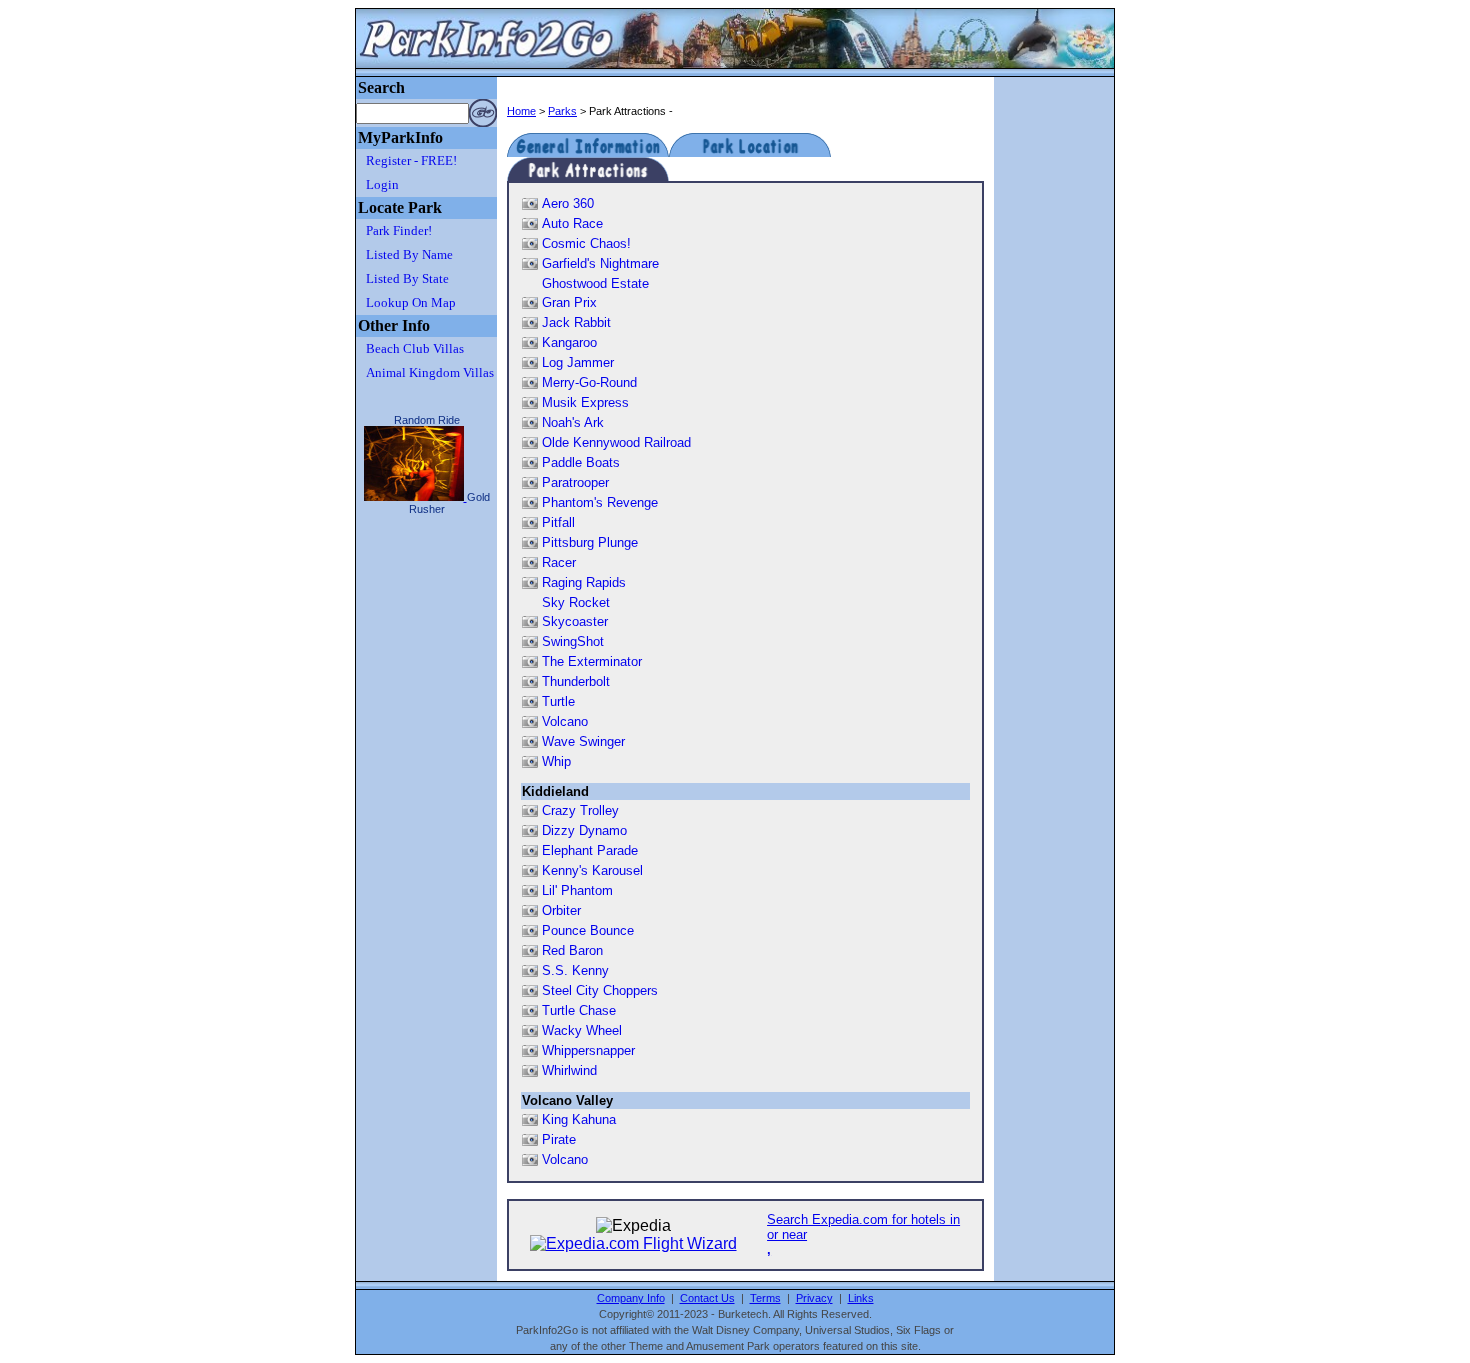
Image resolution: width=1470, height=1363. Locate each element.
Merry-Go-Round (589, 382)
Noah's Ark (573, 422)
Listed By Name (409, 254)
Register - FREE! (411, 160)
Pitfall (558, 522)
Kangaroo (569, 342)
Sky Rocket (576, 602)
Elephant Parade (590, 850)
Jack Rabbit (576, 322)
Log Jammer (578, 362)
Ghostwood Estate (595, 283)
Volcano (565, 721)
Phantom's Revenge (600, 502)
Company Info (631, 1298)
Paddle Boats (581, 462)
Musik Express (585, 402)
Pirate (559, 1139)
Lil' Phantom (577, 890)
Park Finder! (399, 230)
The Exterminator (592, 661)
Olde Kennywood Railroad (616, 442)
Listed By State (407, 278)
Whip (556, 761)
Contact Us (707, 1298)
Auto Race (572, 223)
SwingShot (573, 641)
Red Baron (572, 950)
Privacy (814, 1298)
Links (861, 1298)
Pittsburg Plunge (590, 542)
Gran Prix (569, 302)
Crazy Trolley (580, 810)
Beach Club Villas (415, 348)
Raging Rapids (584, 582)
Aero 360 (568, 203)
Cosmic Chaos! (586, 243)
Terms (765, 1298)
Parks (562, 111)
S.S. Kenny (575, 970)
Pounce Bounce (588, 930)
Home (521, 111)
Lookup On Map (411, 302)
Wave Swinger (583, 741)
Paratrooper (575, 482)
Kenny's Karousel (592, 870)
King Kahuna (579, 1119)
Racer (559, 562)
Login (382, 184)
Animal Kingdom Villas (430, 372)
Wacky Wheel (582, 1030)
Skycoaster (575, 621)
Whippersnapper (588, 1050)
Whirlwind (569, 1070)
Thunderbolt (576, 681)
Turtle (558, 701)
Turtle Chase (579, 1010)
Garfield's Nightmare (600, 263)
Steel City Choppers (600, 990)
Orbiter (561, 910)
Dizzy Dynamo (584, 830)
